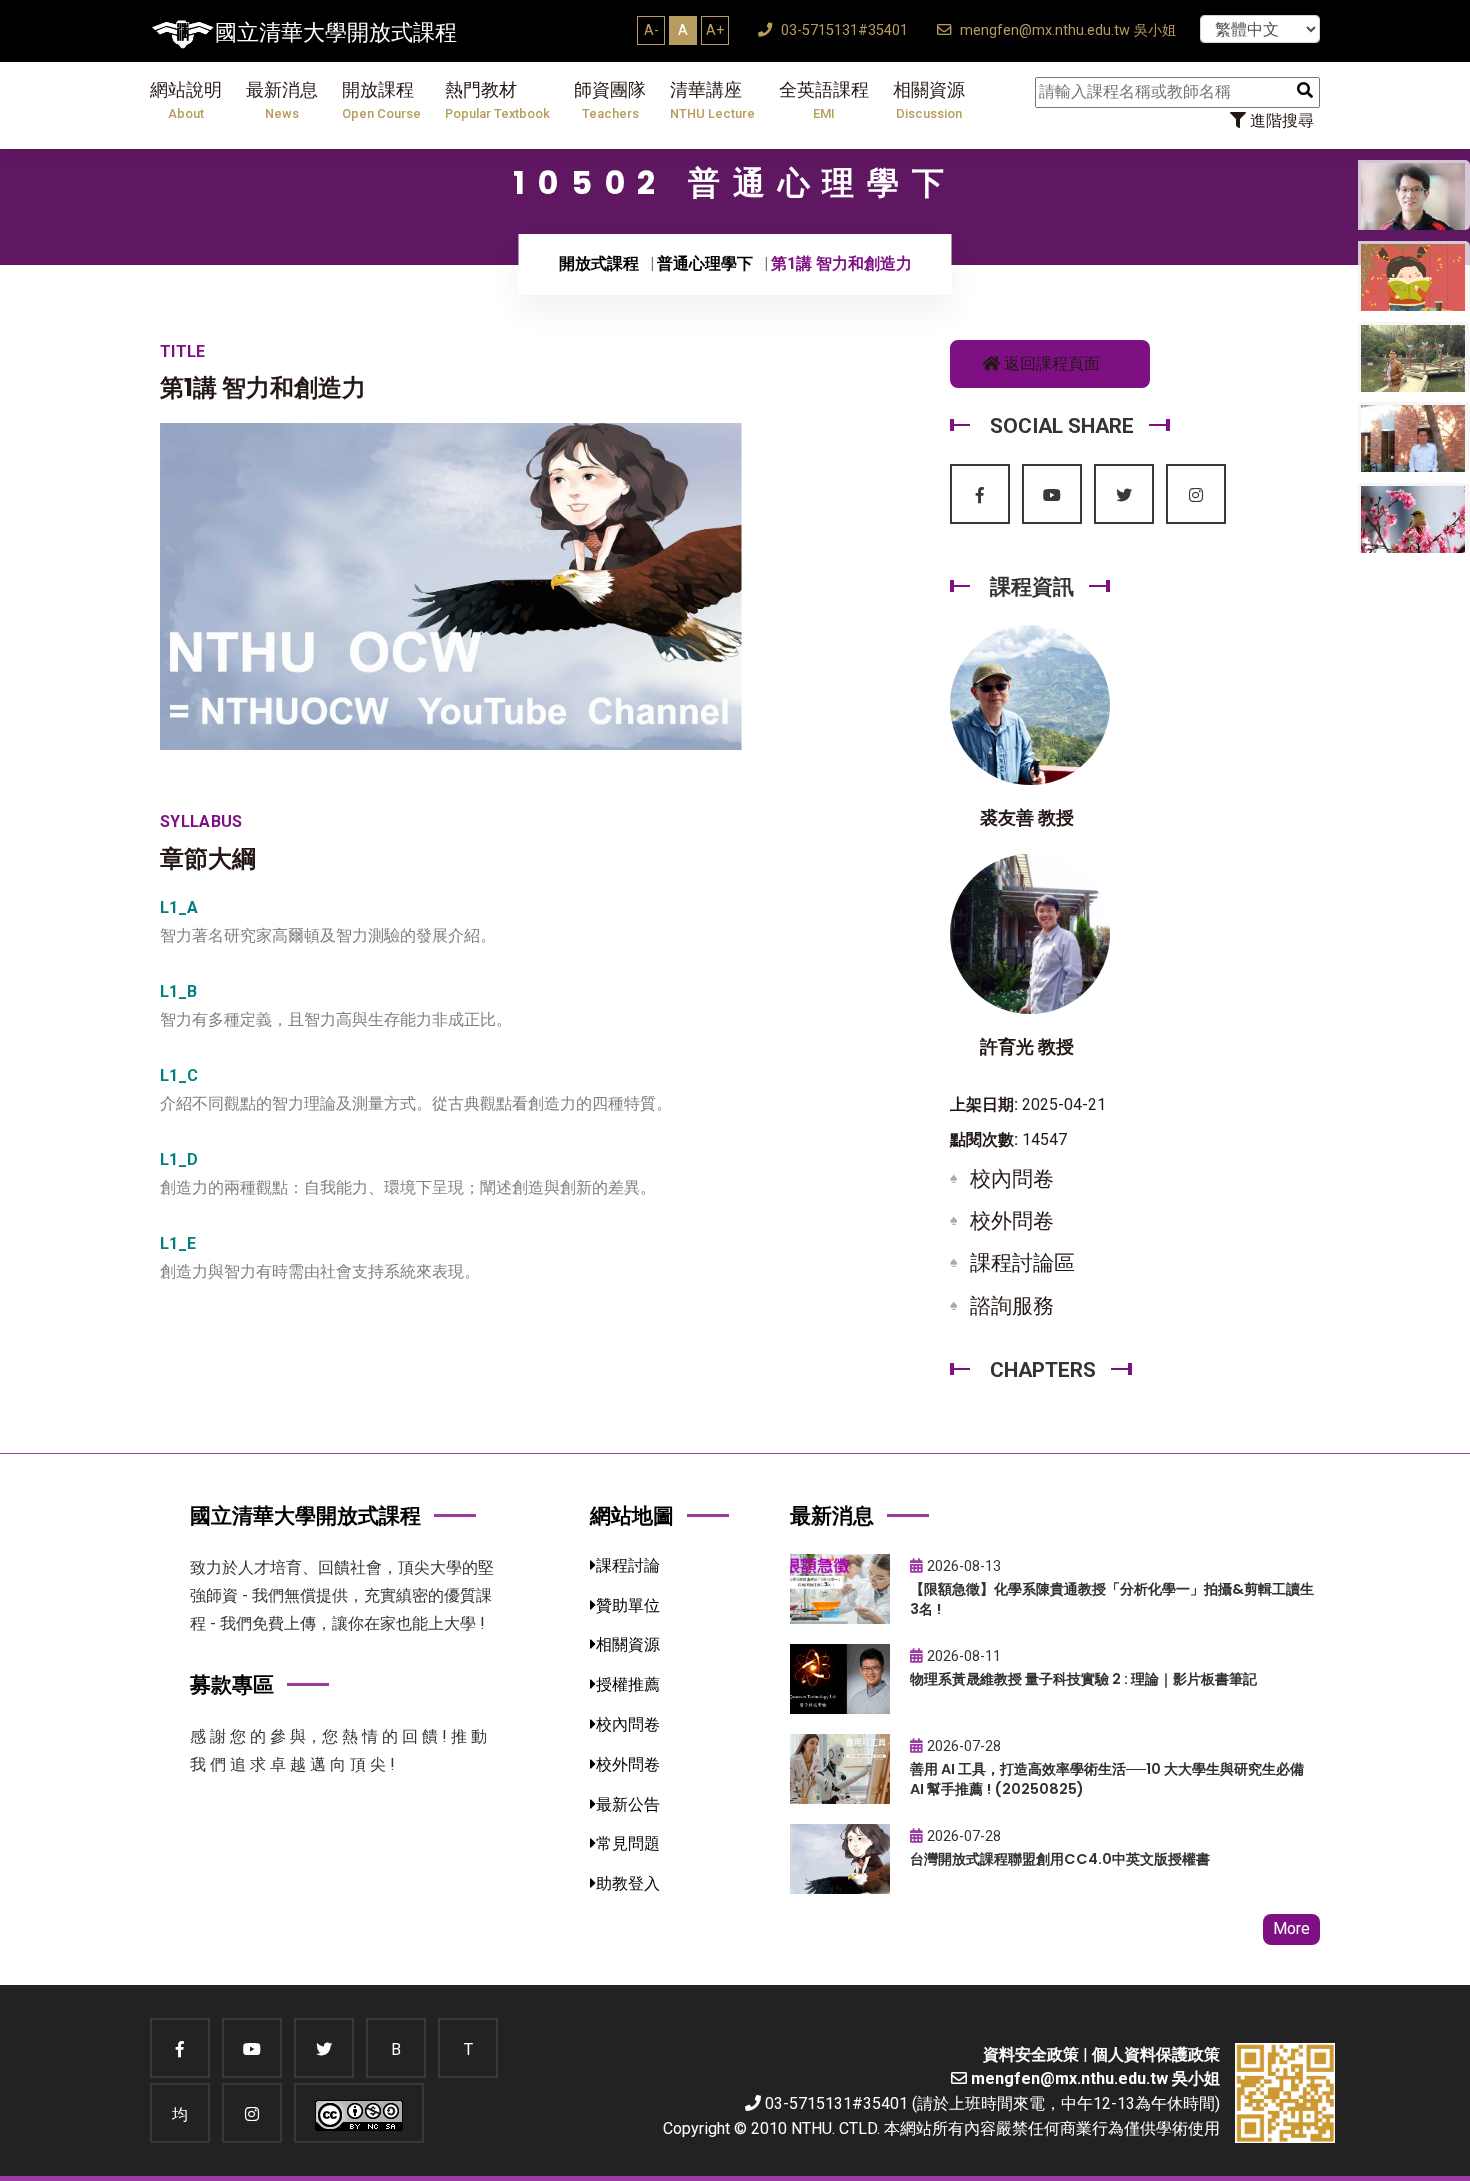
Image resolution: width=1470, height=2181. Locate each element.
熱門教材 (497, 100)
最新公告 (628, 1804)
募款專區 (232, 1684)
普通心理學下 (705, 263)
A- (651, 30)
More (1291, 1928)
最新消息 (282, 100)
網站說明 (186, 100)
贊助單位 (628, 1605)
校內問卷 (1012, 1179)
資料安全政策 (1031, 2054)
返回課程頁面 (1050, 363)
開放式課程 (599, 263)
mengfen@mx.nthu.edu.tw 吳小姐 (1066, 30)
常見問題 (628, 1843)
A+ (715, 30)
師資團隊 (610, 100)
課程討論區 (1022, 1263)
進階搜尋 (1280, 120)
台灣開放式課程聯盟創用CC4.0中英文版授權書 (1060, 1859)
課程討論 (628, 1565)
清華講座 (712, 100)
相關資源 (929, 100)
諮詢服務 (1012, 1306)
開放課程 (381, 100)
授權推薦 (628, 1684)
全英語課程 (824, 100)
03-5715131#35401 (842, 30)
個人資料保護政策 (1156, 2054)
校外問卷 (1012, 1221)
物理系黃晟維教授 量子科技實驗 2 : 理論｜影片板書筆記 (1083, 1679)
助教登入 (628, 1883)
